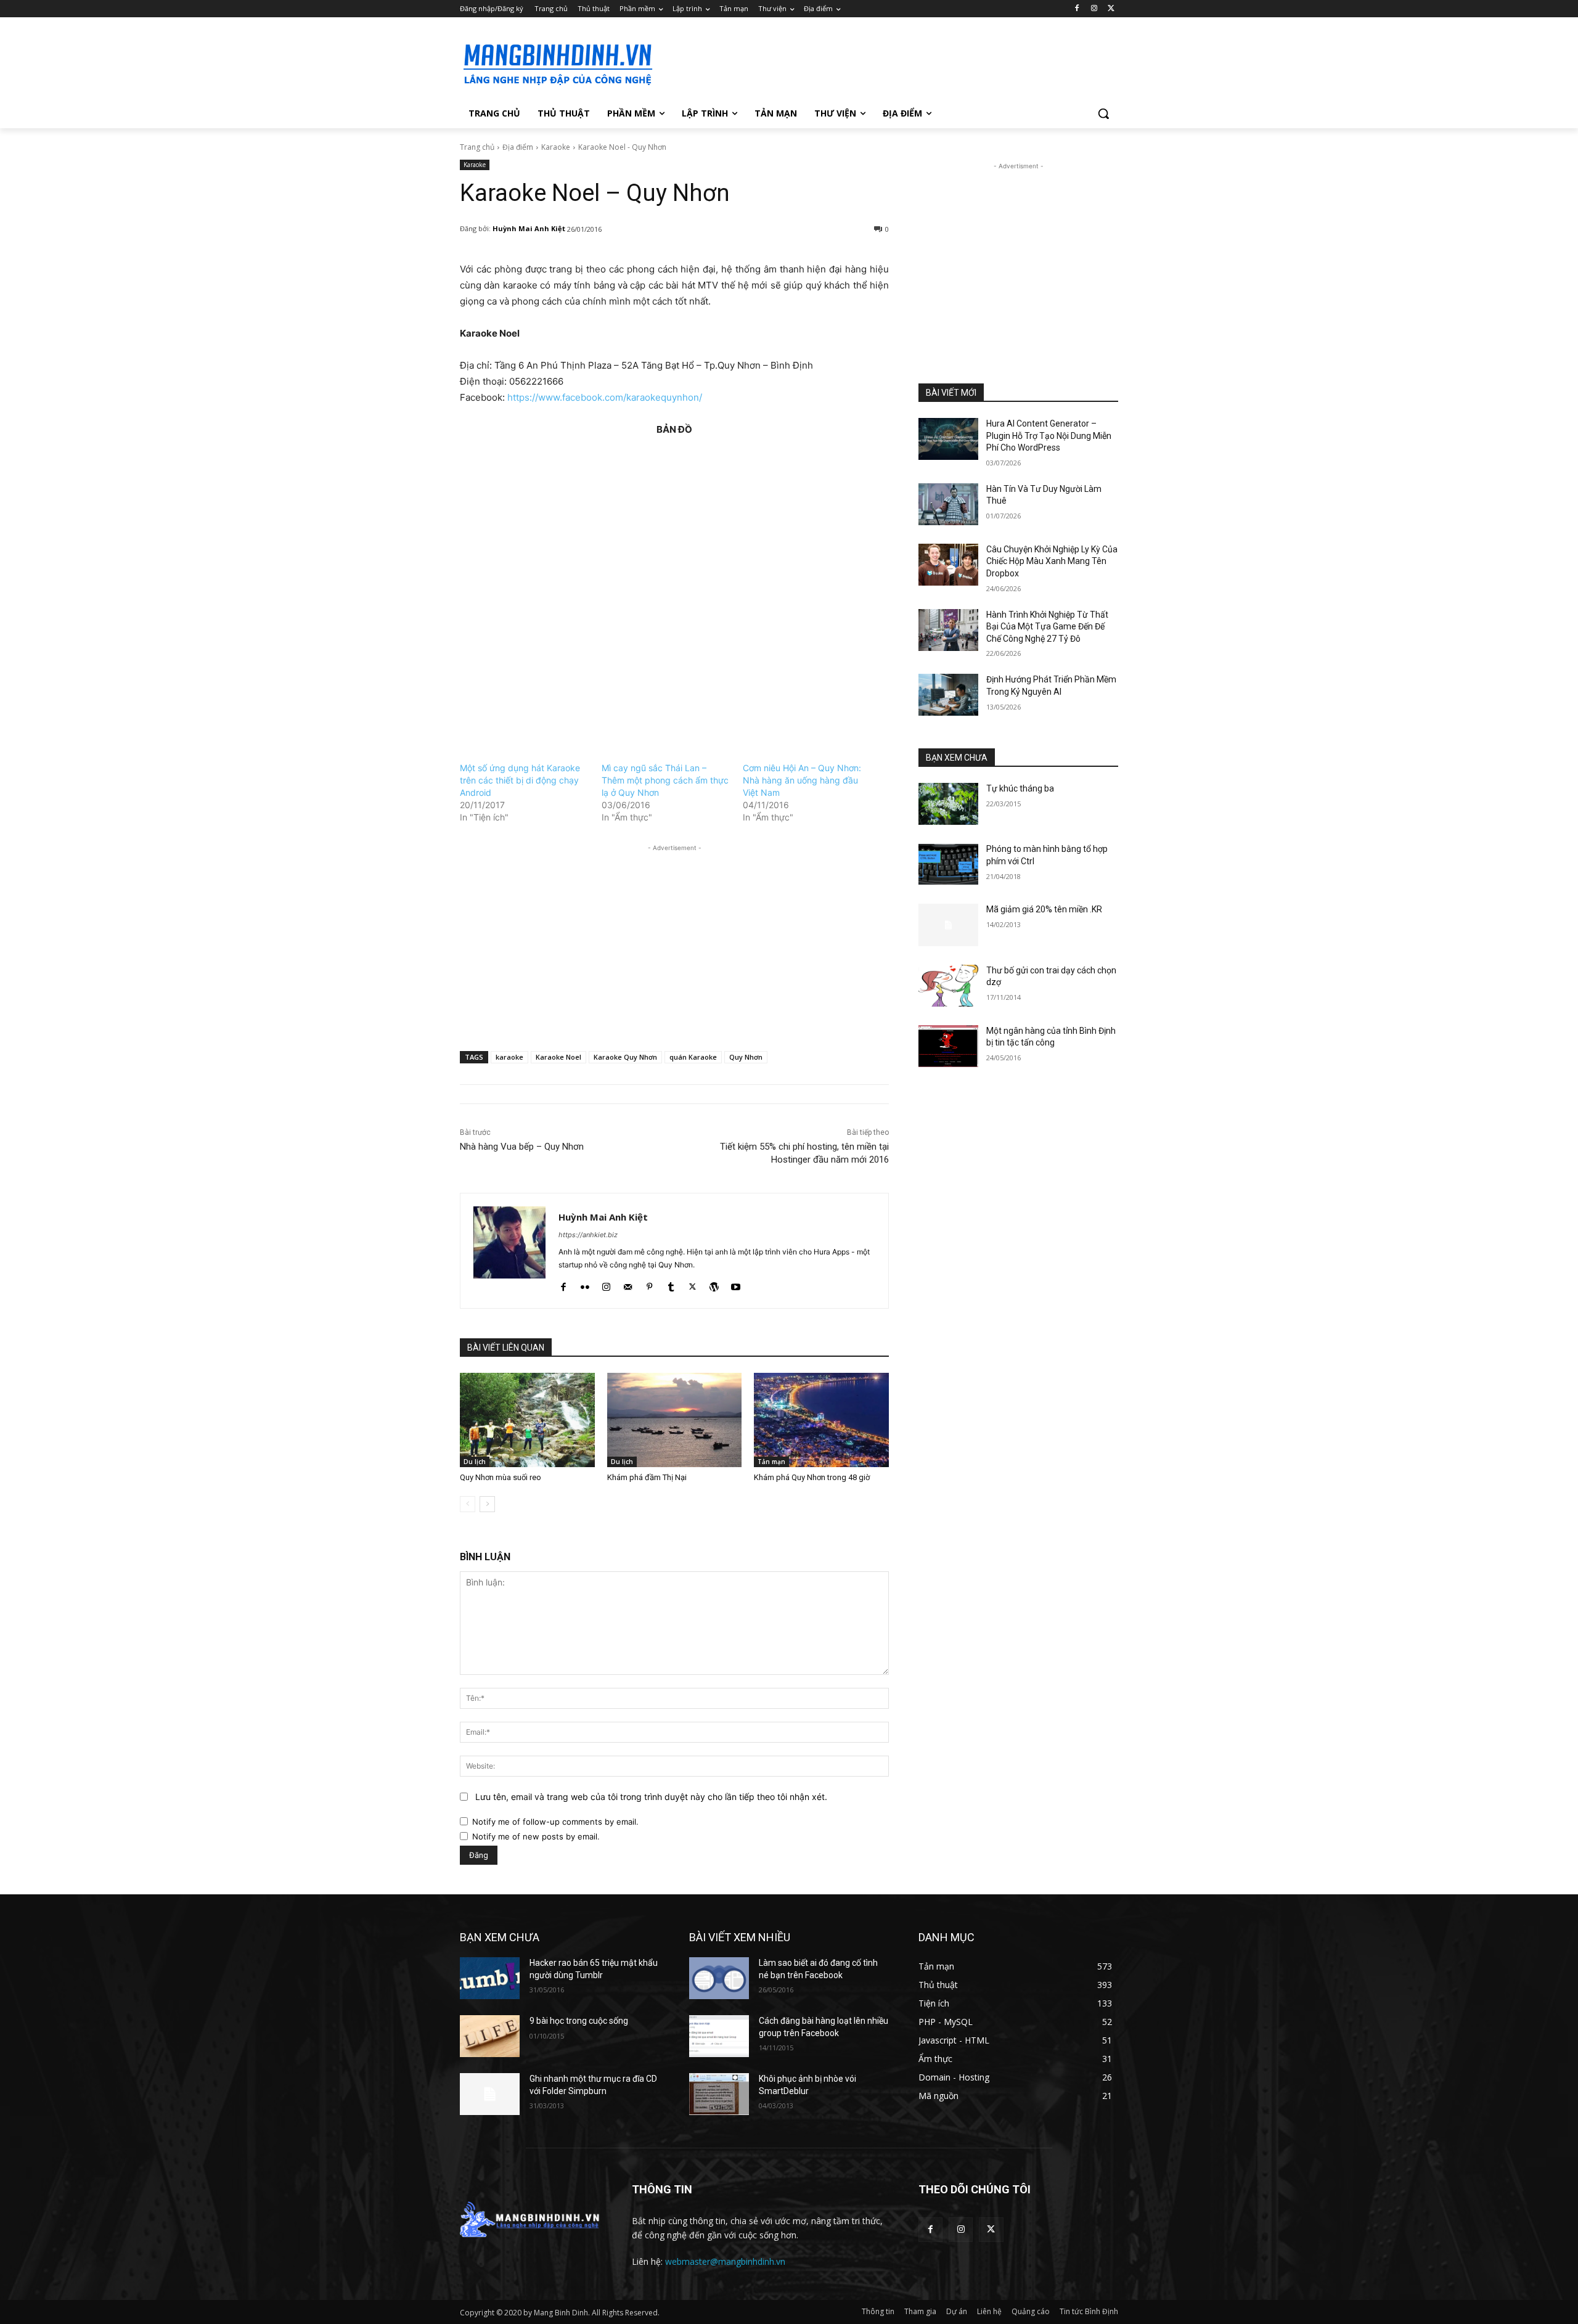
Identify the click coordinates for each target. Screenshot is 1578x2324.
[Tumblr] (671, 1284)
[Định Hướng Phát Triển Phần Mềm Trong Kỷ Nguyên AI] (948, 695)
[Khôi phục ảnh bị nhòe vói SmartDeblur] (719, 2094)
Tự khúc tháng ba (1020, 788)
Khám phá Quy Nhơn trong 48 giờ (812, 1477)
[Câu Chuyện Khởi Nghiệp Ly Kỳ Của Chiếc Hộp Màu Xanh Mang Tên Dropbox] (948, 565)
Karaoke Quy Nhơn (625, 1057)
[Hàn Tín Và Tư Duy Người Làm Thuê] (948, 504)
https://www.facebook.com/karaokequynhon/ (605, 397)
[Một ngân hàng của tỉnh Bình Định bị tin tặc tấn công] (948, 1046)
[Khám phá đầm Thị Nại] (675, 1420)
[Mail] (628, 1284)
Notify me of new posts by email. (536, 1836)
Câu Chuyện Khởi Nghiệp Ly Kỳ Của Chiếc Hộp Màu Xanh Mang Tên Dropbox (1052, 561)
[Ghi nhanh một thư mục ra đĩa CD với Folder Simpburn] (490, 2094)
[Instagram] (1094, 9)
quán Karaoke (693, 1057)
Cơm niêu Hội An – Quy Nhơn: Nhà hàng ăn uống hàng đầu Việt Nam (802, 780)
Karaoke (556, 147)
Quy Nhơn (746, 1057)
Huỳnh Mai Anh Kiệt (529, 228)
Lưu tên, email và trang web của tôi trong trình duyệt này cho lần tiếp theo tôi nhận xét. (651, 1797)
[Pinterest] (649, 1284)
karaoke (509, 1057)
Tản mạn (771, 1462)
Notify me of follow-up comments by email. (555, 1822)
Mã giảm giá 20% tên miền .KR (1044, 909)
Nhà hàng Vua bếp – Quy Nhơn (522, 1147)
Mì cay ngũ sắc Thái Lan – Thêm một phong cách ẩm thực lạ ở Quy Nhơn (665, 780)
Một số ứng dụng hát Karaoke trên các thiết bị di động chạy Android (520, 780)
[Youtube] (736, 1284)
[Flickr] (585, 1284)
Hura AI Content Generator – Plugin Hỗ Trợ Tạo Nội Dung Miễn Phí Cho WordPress (1049, 436)
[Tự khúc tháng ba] (948, 804)
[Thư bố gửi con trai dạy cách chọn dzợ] (948, 986)
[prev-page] (468, 1504)
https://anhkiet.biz (588, 1235)
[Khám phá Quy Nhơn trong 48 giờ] (821, 1420)
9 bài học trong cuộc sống (579, 2021)
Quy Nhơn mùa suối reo (501, 1477)
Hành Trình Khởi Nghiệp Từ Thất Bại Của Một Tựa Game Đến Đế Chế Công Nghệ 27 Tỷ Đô (1047, 627)
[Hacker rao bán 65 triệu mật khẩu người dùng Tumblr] (490, 1978)
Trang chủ (477, 147)
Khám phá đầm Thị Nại (647, 1477)
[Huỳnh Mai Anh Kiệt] (509, 1251)
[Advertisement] (881, 62)
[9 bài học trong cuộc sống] (490, 2036)
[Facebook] (1077, 9)
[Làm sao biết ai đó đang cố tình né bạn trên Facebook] (719, 1978)
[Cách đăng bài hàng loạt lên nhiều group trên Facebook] (719, 2036)
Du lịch (475, 1462)
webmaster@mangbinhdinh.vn (725, 2261)
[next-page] (487, 1504)
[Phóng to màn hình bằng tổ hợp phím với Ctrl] (948, 864)
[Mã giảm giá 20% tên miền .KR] (948, 925)
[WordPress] (714, 1284)
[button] (1103, 113)
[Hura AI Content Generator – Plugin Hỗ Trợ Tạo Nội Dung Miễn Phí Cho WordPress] (948, 439)
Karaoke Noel (558, 1057)
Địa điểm (518, 147)
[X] (1111, 9)
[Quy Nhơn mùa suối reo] (527, 1420)
